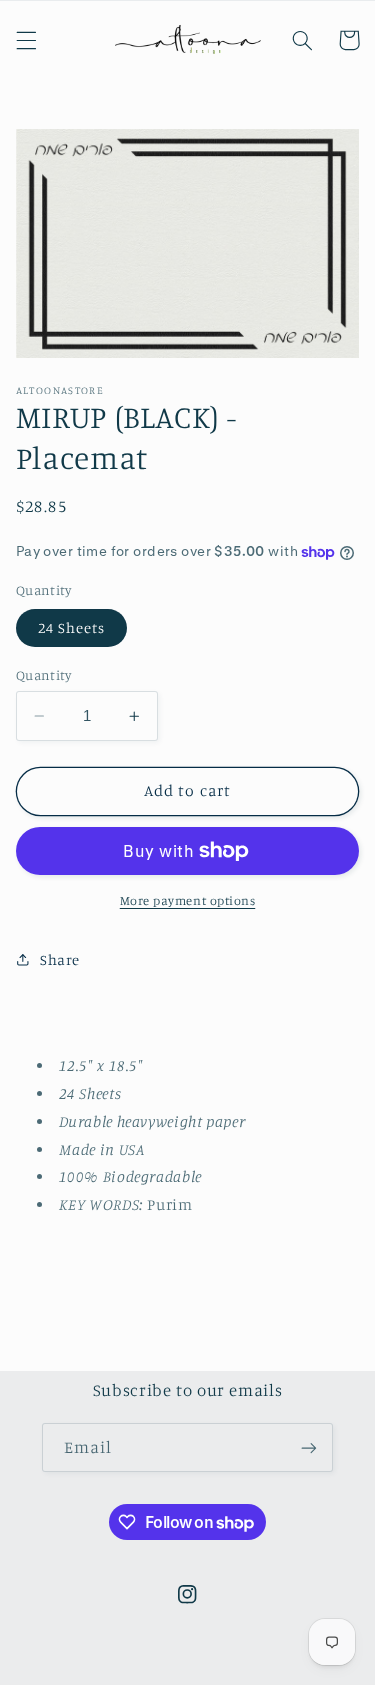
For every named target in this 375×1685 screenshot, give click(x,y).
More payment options (188, 900)
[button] (26, 40)
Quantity (43, 675)
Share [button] (60, 959)
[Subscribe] (309, 1447)
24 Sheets (71, 627)
